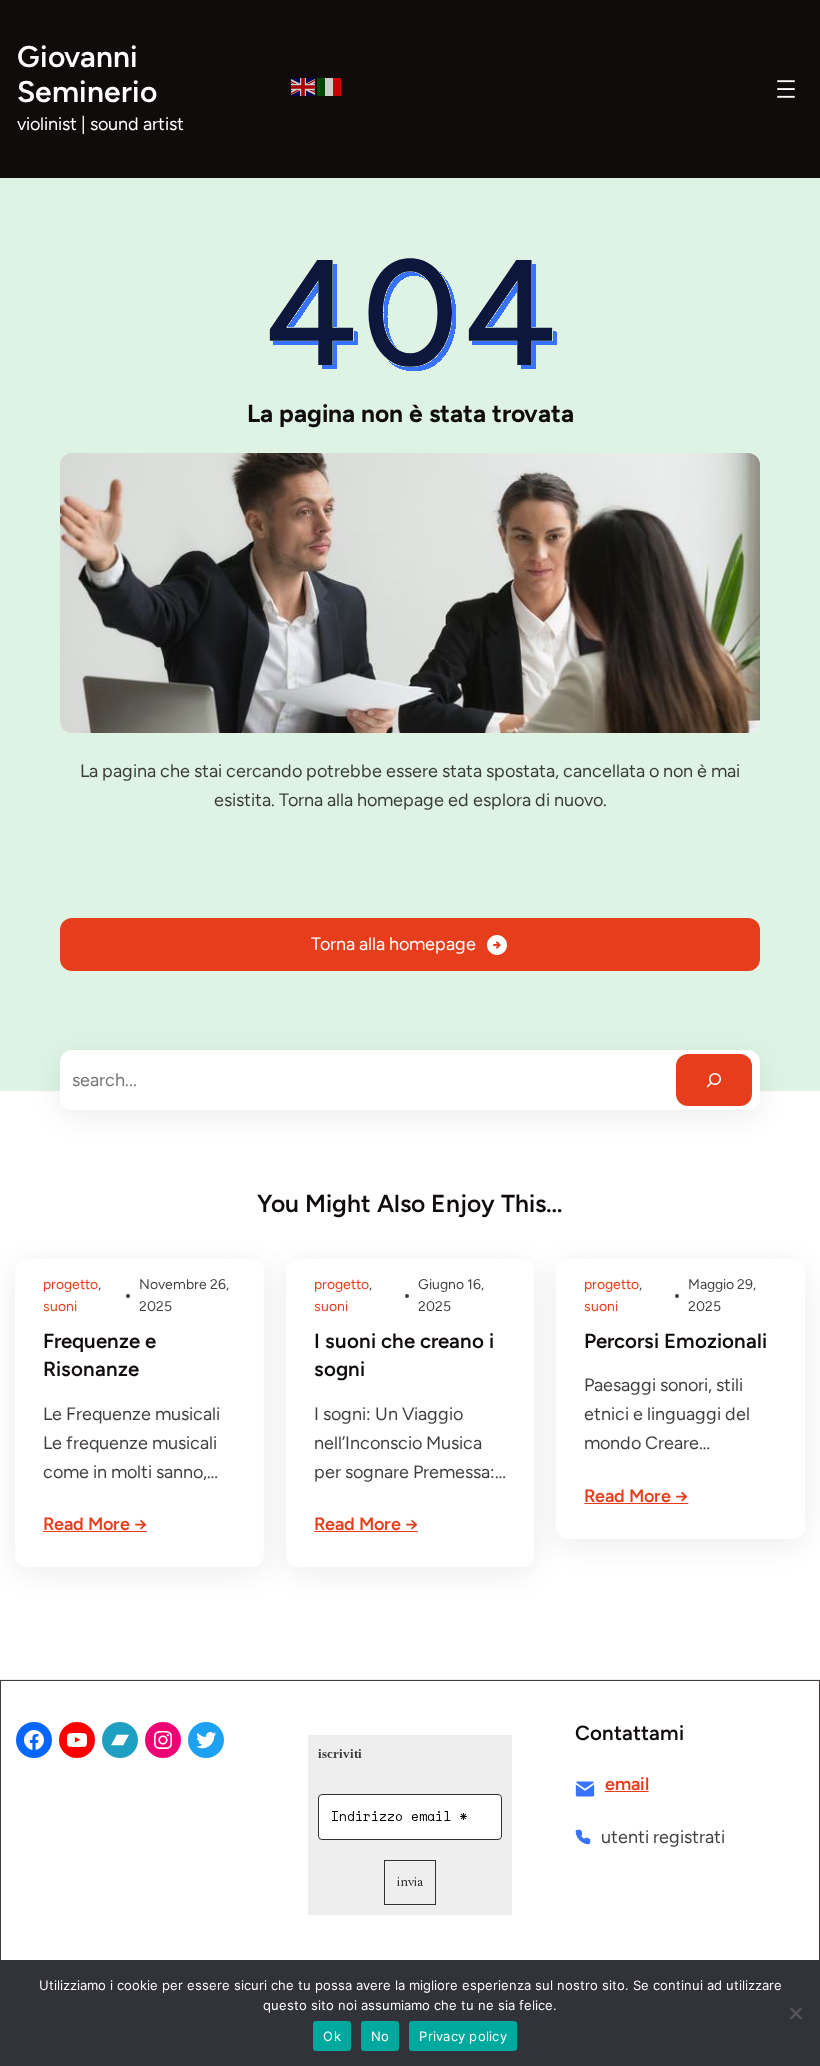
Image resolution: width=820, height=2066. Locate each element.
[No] (795, 2013)
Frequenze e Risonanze (99, 1355)
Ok (332, 2036)
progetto (70, 1284)
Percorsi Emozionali (675, 1341)
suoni (60, 1306)
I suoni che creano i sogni (404, 1355)
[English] (304, 85)
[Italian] (330, 85)
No (380, 2036)
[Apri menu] (786, 89)
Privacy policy (463, 2036)
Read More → (95, 1524)
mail (632, 1784)
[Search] (714, 1080)
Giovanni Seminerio (87, 74)
